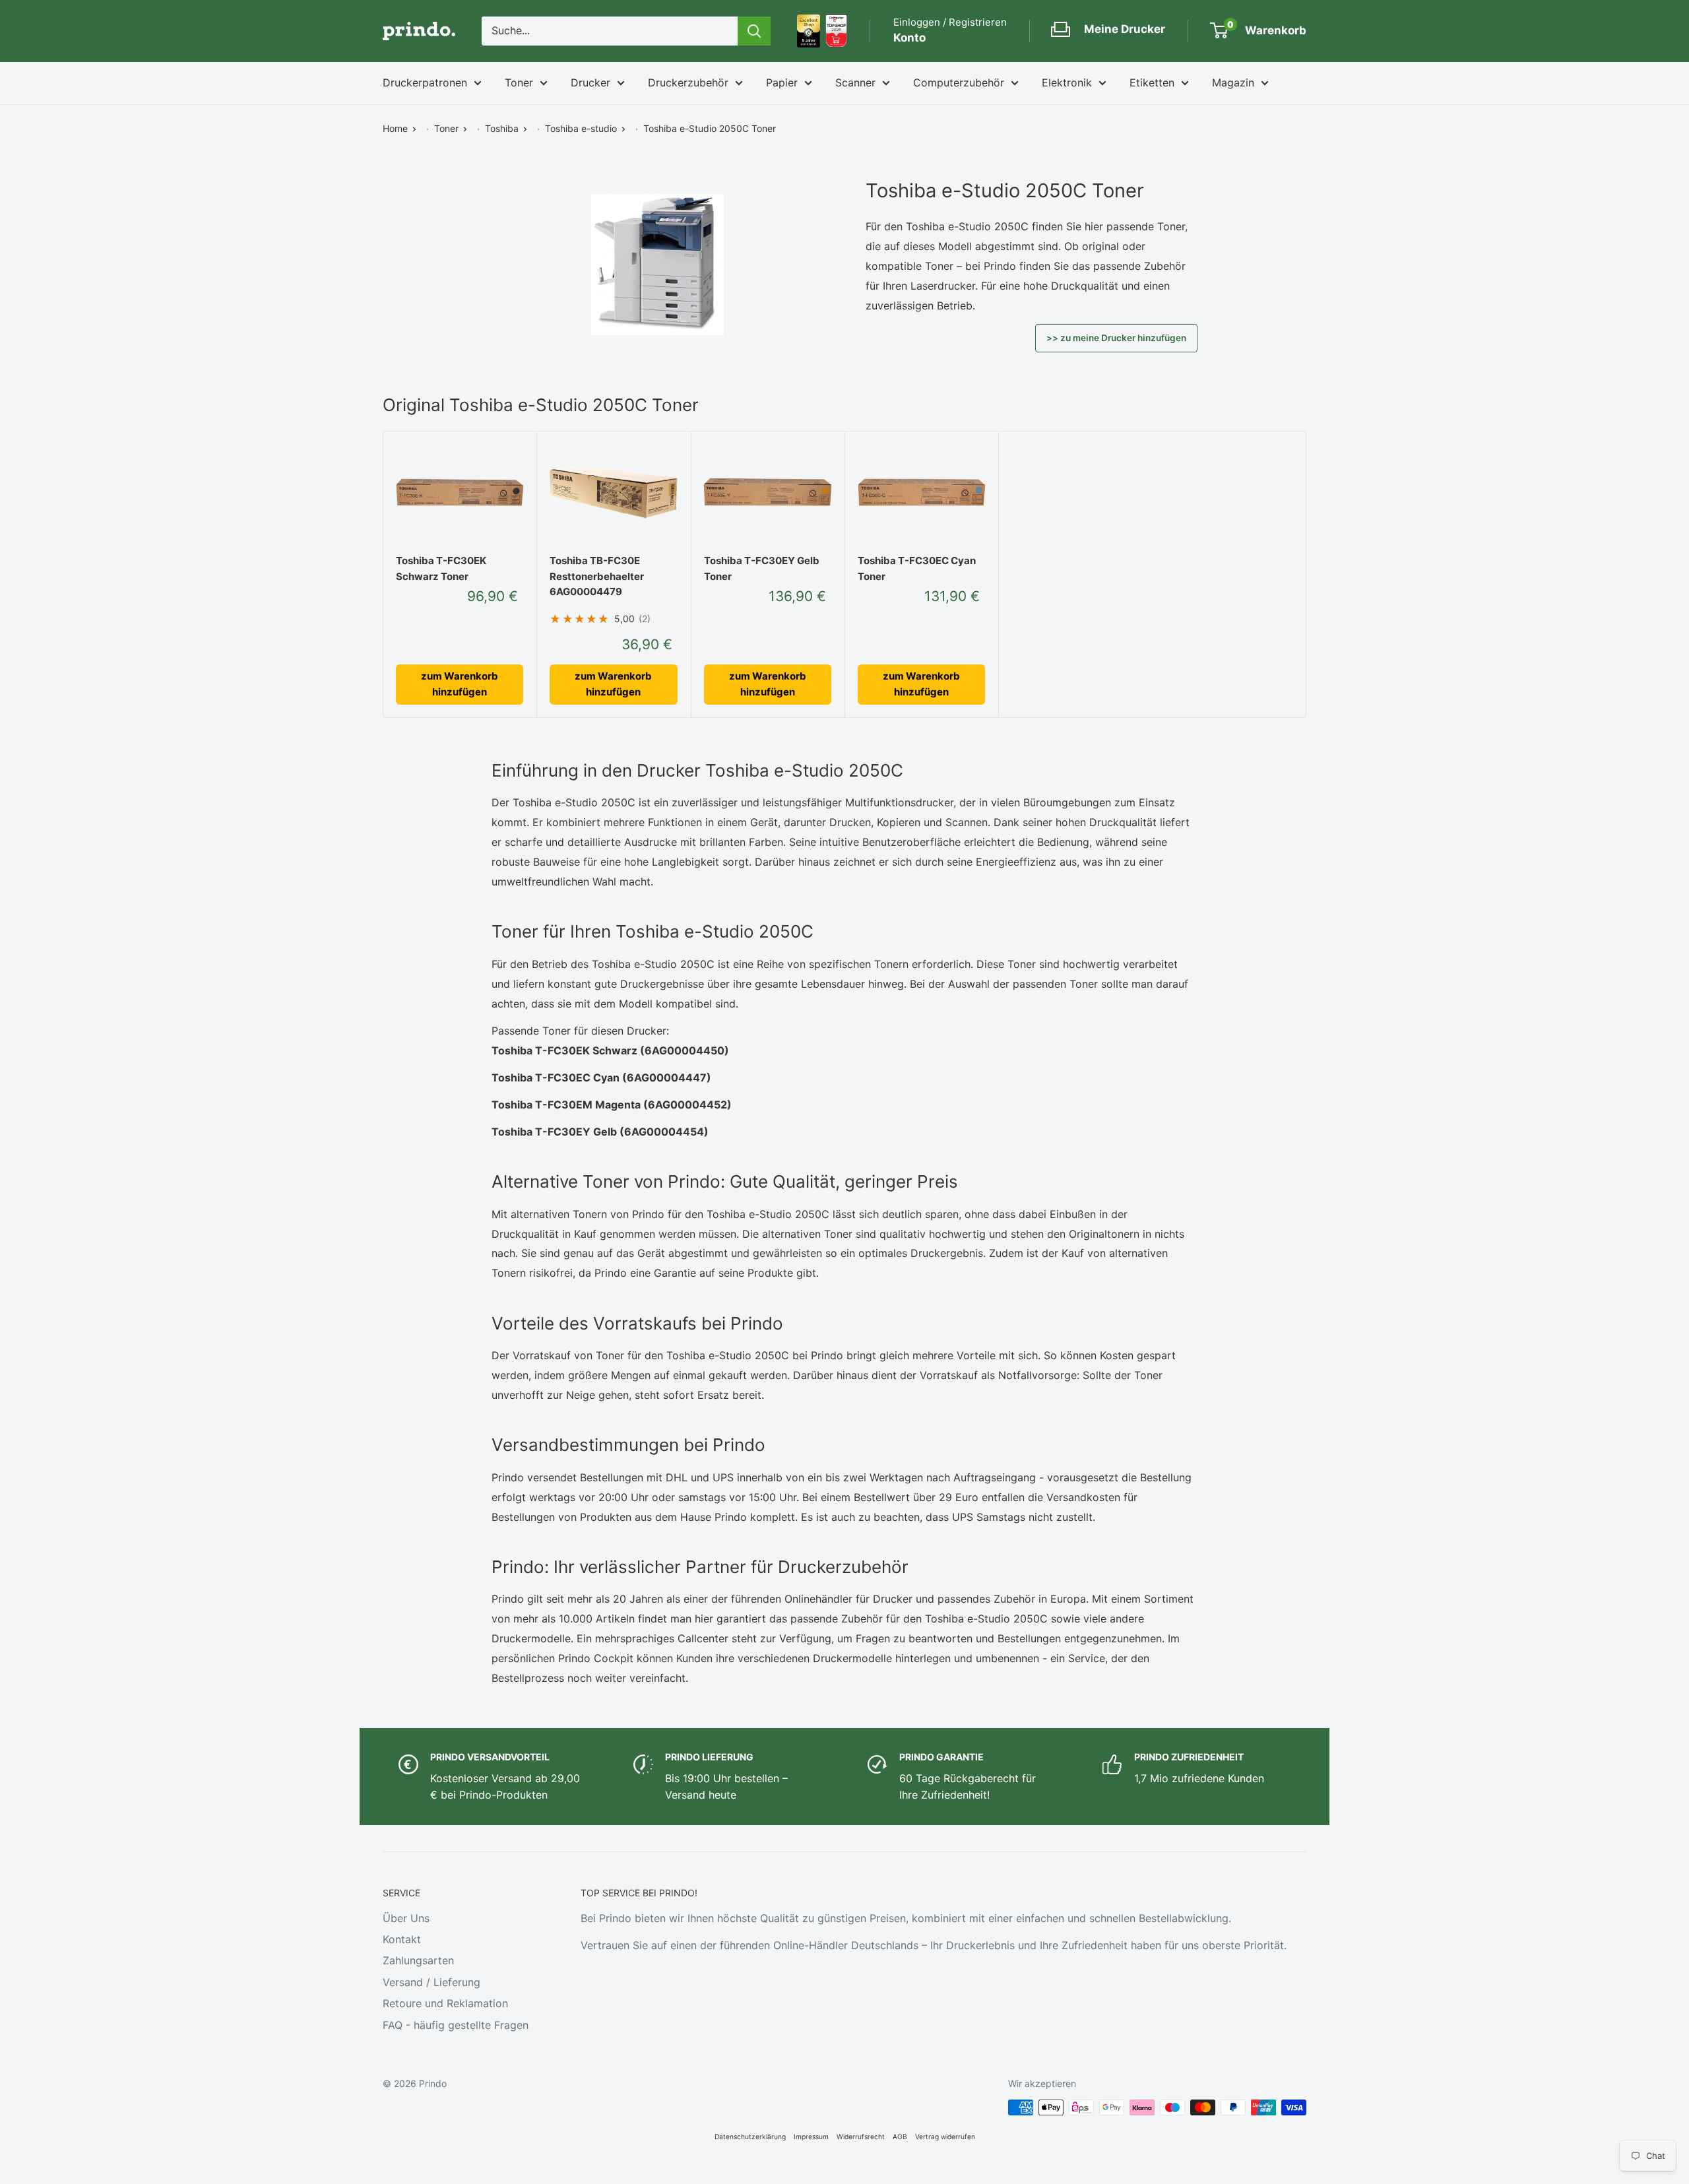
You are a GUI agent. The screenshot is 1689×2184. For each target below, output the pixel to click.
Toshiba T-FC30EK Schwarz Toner (441, 568)
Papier (782, 82)
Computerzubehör (959, 82)
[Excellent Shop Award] (809, 31)
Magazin (1233, 82)
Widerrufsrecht (861, 2136)
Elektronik (1067, 82)
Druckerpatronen (425, 82)
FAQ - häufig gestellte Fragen (456, 2025)
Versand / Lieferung (431, 1982)
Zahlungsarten (418, 1960)
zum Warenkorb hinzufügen (460, 684)
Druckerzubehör (688, 82)
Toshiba (502, 128)
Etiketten (1152, 82)
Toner (519, 82)
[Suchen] (754, 31)
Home (395, 128)
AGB (900, 2136)
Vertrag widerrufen (945, 2136)
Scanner (855, 82)
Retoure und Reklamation (445, 2003)
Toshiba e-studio (581, 128)
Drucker (590, 82)
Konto (909, 38)
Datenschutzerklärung (750, 2136)
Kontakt (402, 1939)
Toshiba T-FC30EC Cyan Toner (917, 568)
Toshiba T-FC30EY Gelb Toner (762, 568)
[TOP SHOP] (836, 31)
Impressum (811, 2136)
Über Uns (406, 1918)
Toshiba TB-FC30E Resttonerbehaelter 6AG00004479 (597, 576)
